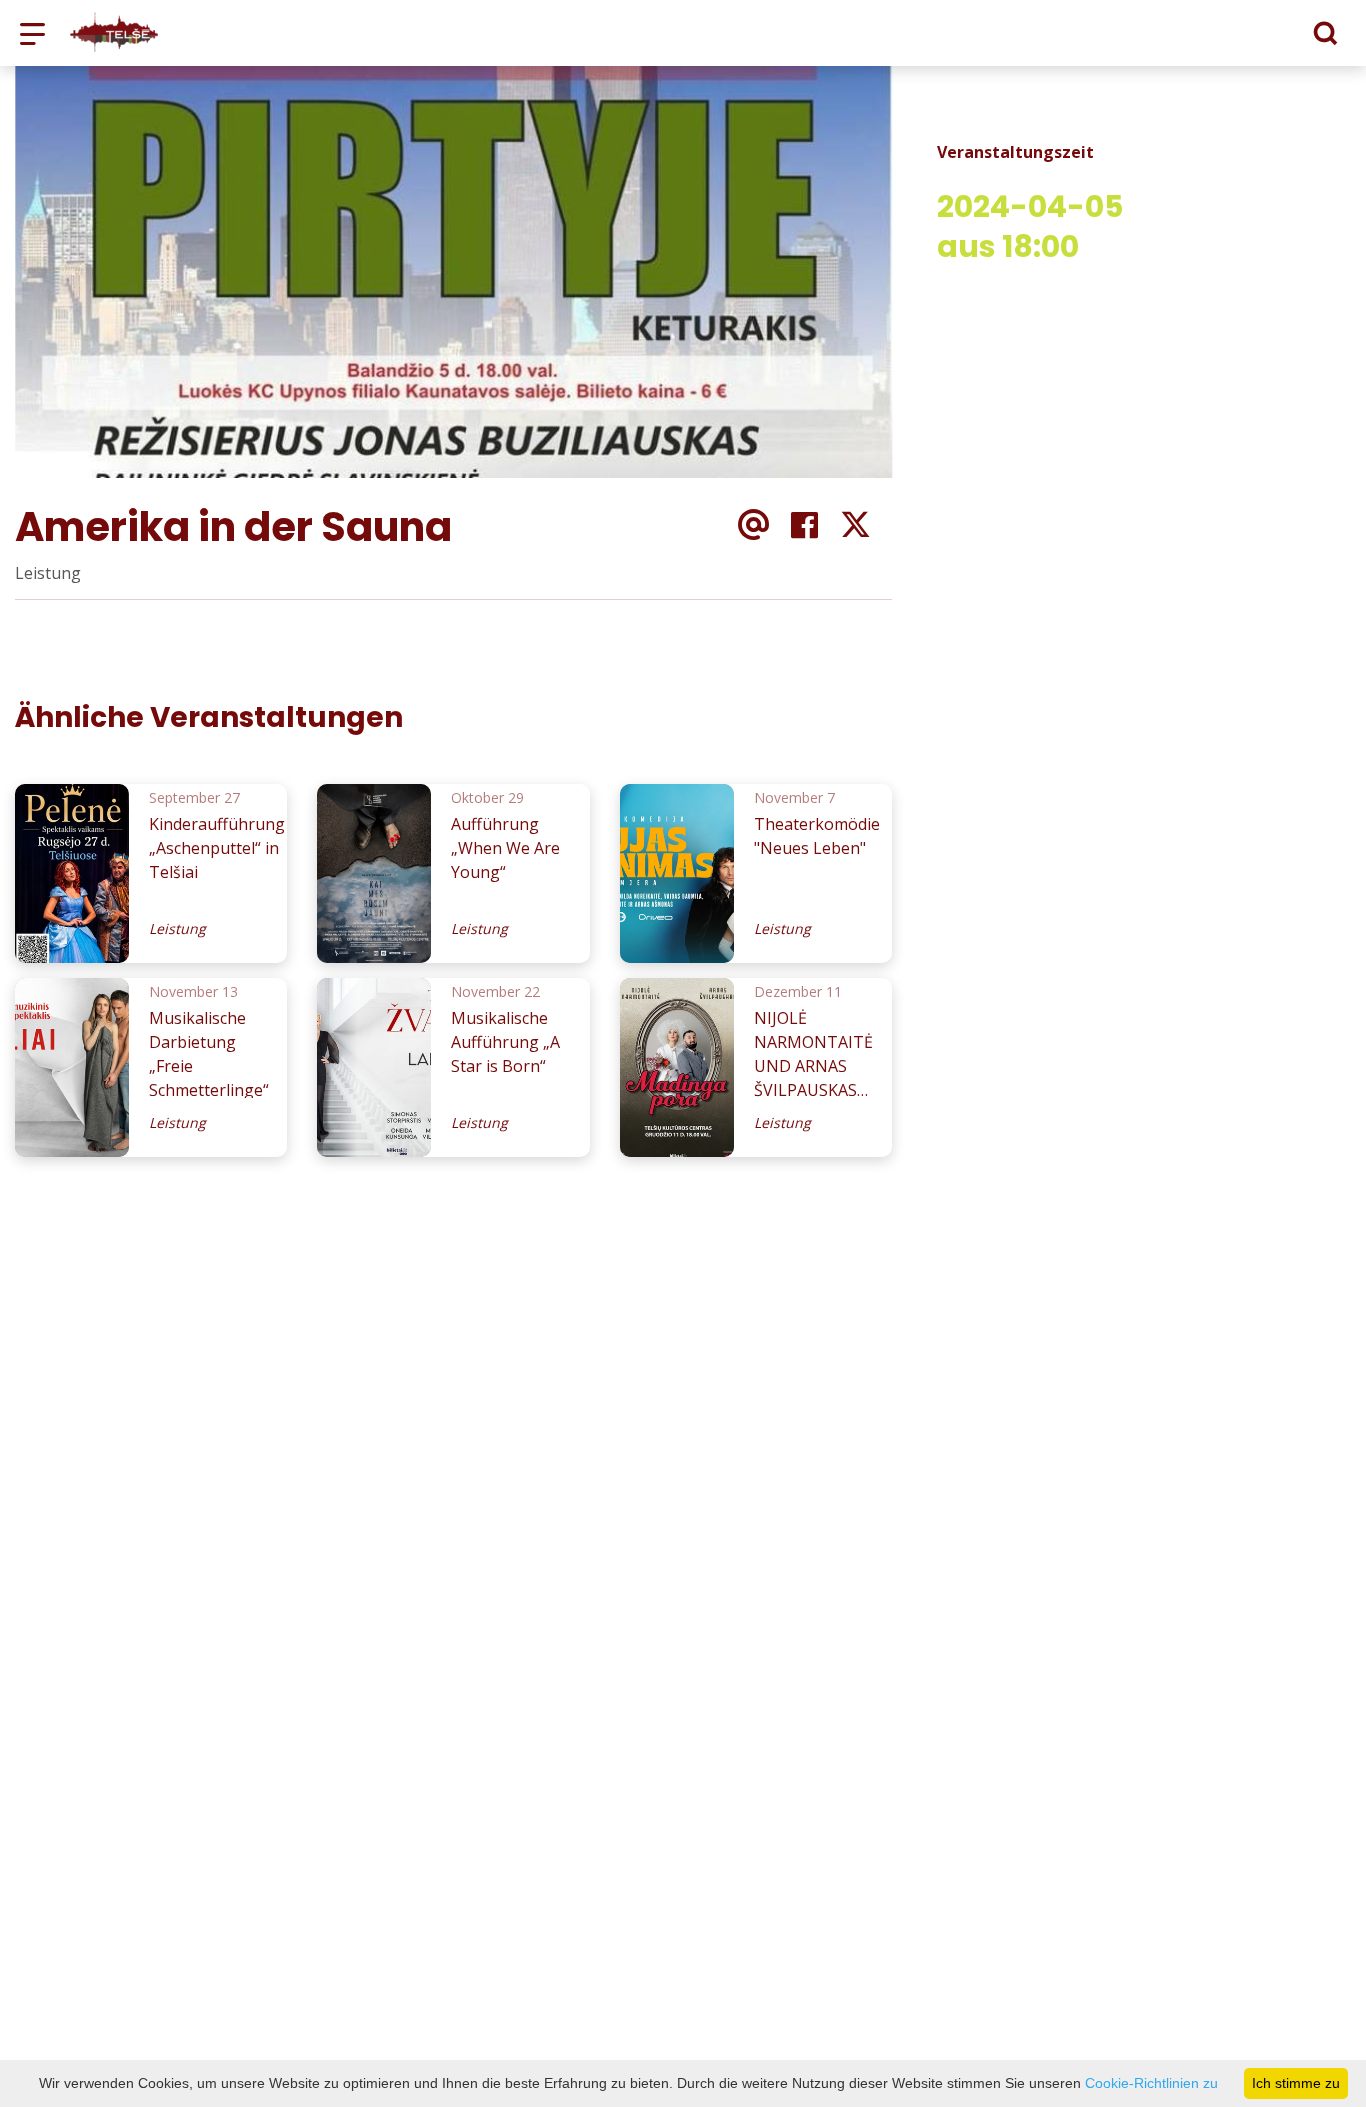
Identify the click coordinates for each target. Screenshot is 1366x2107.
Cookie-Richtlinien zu (1151, 2083)
